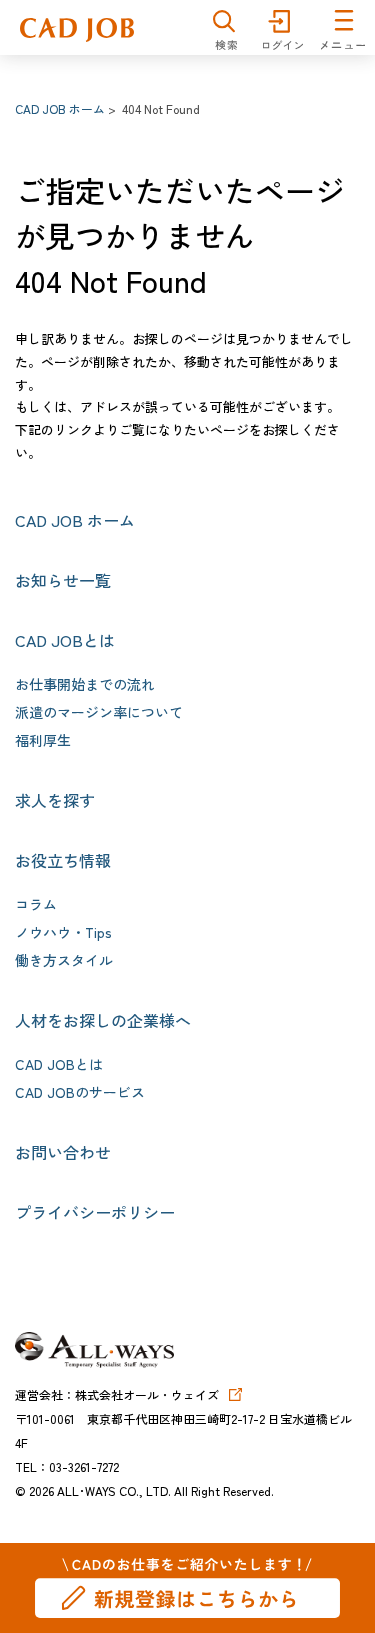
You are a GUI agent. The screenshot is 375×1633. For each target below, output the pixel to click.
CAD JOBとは (65, 640)
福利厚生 (43, 740)
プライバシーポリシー (95, 1212)
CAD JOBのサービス (80, 1092)
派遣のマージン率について (99, 712)
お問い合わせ (63, 1152)
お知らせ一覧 (63, 580)
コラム (36, 904)
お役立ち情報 (63, 860)
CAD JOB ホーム (60, 108)
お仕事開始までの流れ (85, 684)
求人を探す (55, 800)
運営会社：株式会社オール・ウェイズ (117, 1394)
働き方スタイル (64, 960)
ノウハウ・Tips (63, 932)
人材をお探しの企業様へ (103, 1020)
